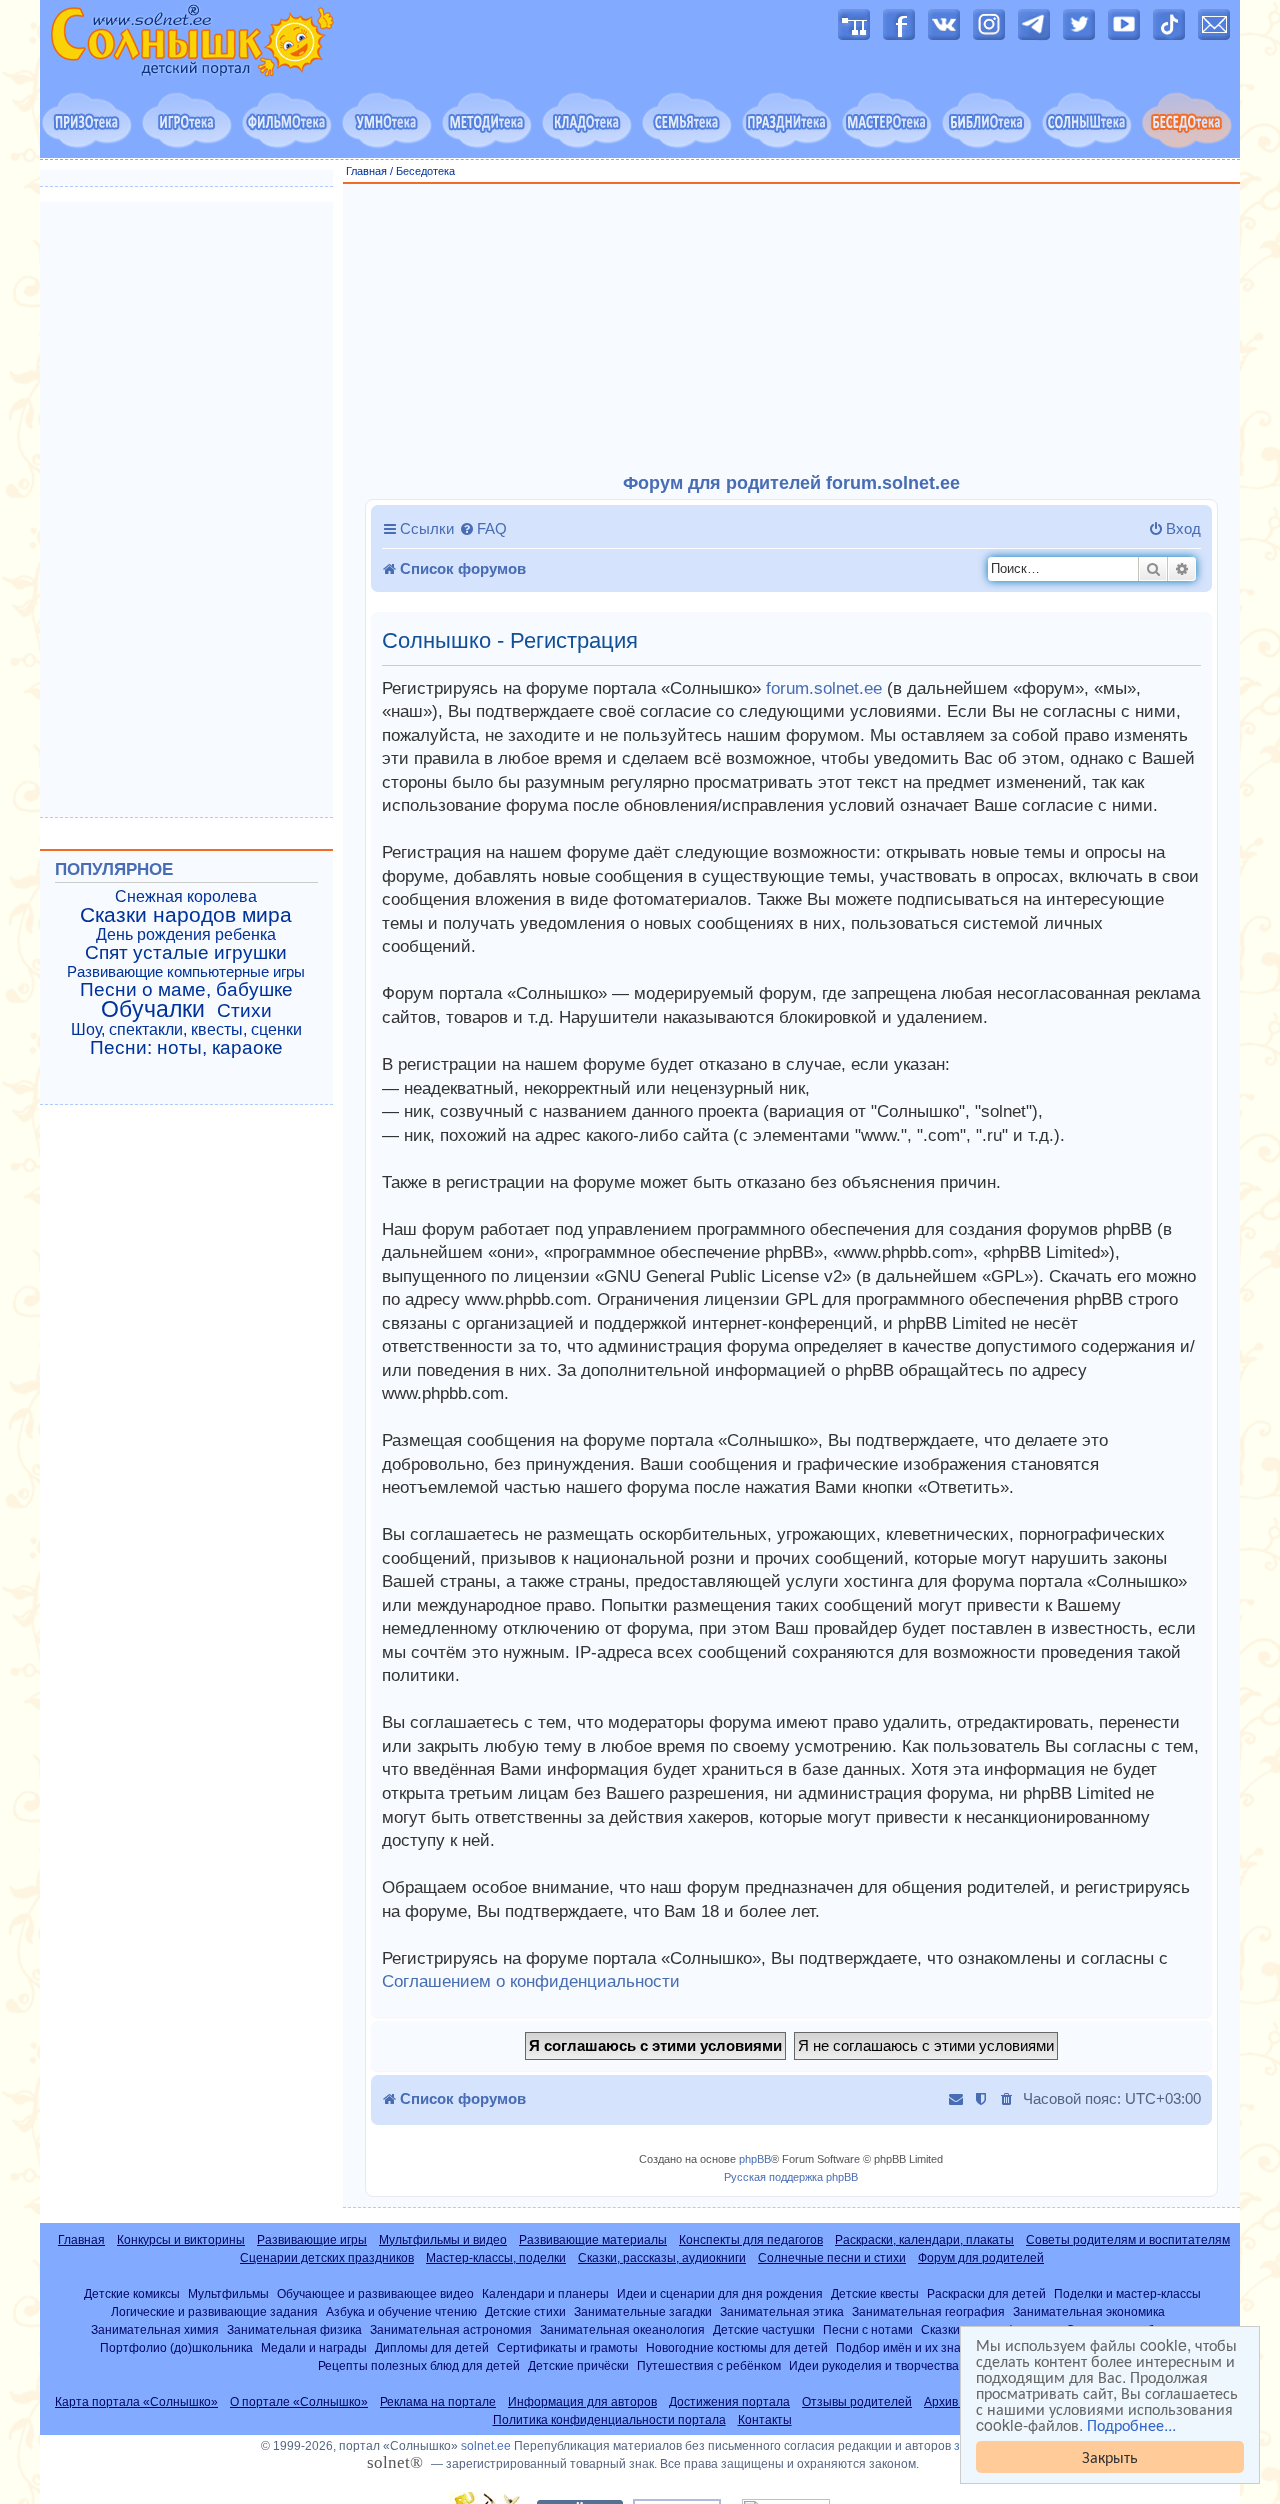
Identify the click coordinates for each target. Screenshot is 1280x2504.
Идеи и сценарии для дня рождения (720, 2293)
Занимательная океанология (622, 2329)
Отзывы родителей (857, 2402)
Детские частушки (764, 2329)
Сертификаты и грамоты (567, 2347)
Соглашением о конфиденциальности (531, 1981)
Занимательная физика (294, 2329)
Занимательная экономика (1089, 2311)
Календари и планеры (545, 2293)
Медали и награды (314, 2347)
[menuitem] (483, 529)
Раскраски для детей (986, 2293)
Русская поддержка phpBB (791, 2177)
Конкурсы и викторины (181, 2240)
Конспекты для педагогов (751, 2240)
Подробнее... (1131, 2425)
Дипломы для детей (432, 2347)
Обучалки (153, 1009)
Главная (366, 171)
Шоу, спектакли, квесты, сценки (186, 1029)
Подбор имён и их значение (915, 2347)
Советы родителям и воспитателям (1128, 2240)
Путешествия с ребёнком (709, 2365)
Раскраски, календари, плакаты (924, 2240)
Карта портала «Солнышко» (136, 2402)
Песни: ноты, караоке (186, 1048)
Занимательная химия (155, 2329)
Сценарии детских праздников (327, 2258)
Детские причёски (578, 2365)
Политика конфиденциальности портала (609, 2420)
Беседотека (425, 171)
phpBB (755, 2159)
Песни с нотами (868, 2329)
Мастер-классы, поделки (496, 2258)
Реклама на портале (438, 2402)
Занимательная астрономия (451, 2329)
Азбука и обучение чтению (401, 2311)
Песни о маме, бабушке (186, 990)
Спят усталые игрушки (186, 953)
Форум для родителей (981, 2258)
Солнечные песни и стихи (832, 2258)
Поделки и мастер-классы (1127, 2293)
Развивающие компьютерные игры (186, 972)
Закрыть (1110, 2456)
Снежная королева (186, 896)
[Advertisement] (792, 329)
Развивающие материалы (593, 2240)
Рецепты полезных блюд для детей (419, 2365)
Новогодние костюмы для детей (737, 2347)
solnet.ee (486, 2446)
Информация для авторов (582, 2402)
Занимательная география (928, 2311)
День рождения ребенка (186, 934)
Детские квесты (875, 2293)
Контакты (765, 2420)
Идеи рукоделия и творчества (874, 2365)
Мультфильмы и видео (443, 2240)
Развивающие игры (312, 2240)
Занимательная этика (782, 2311)
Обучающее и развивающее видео (375, 2293)
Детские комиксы (132, 2293)
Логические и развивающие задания (214, 2311)
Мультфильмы (228, 2293)
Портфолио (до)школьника (176, 2347)
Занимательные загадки (643, 2311)
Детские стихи (525, 2311)
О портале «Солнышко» (299, 2402)
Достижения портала (729, 2402)
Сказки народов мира (186, 915)
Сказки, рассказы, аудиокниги (662, 2258)
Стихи (244, 1011)
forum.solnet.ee (824, 688)
